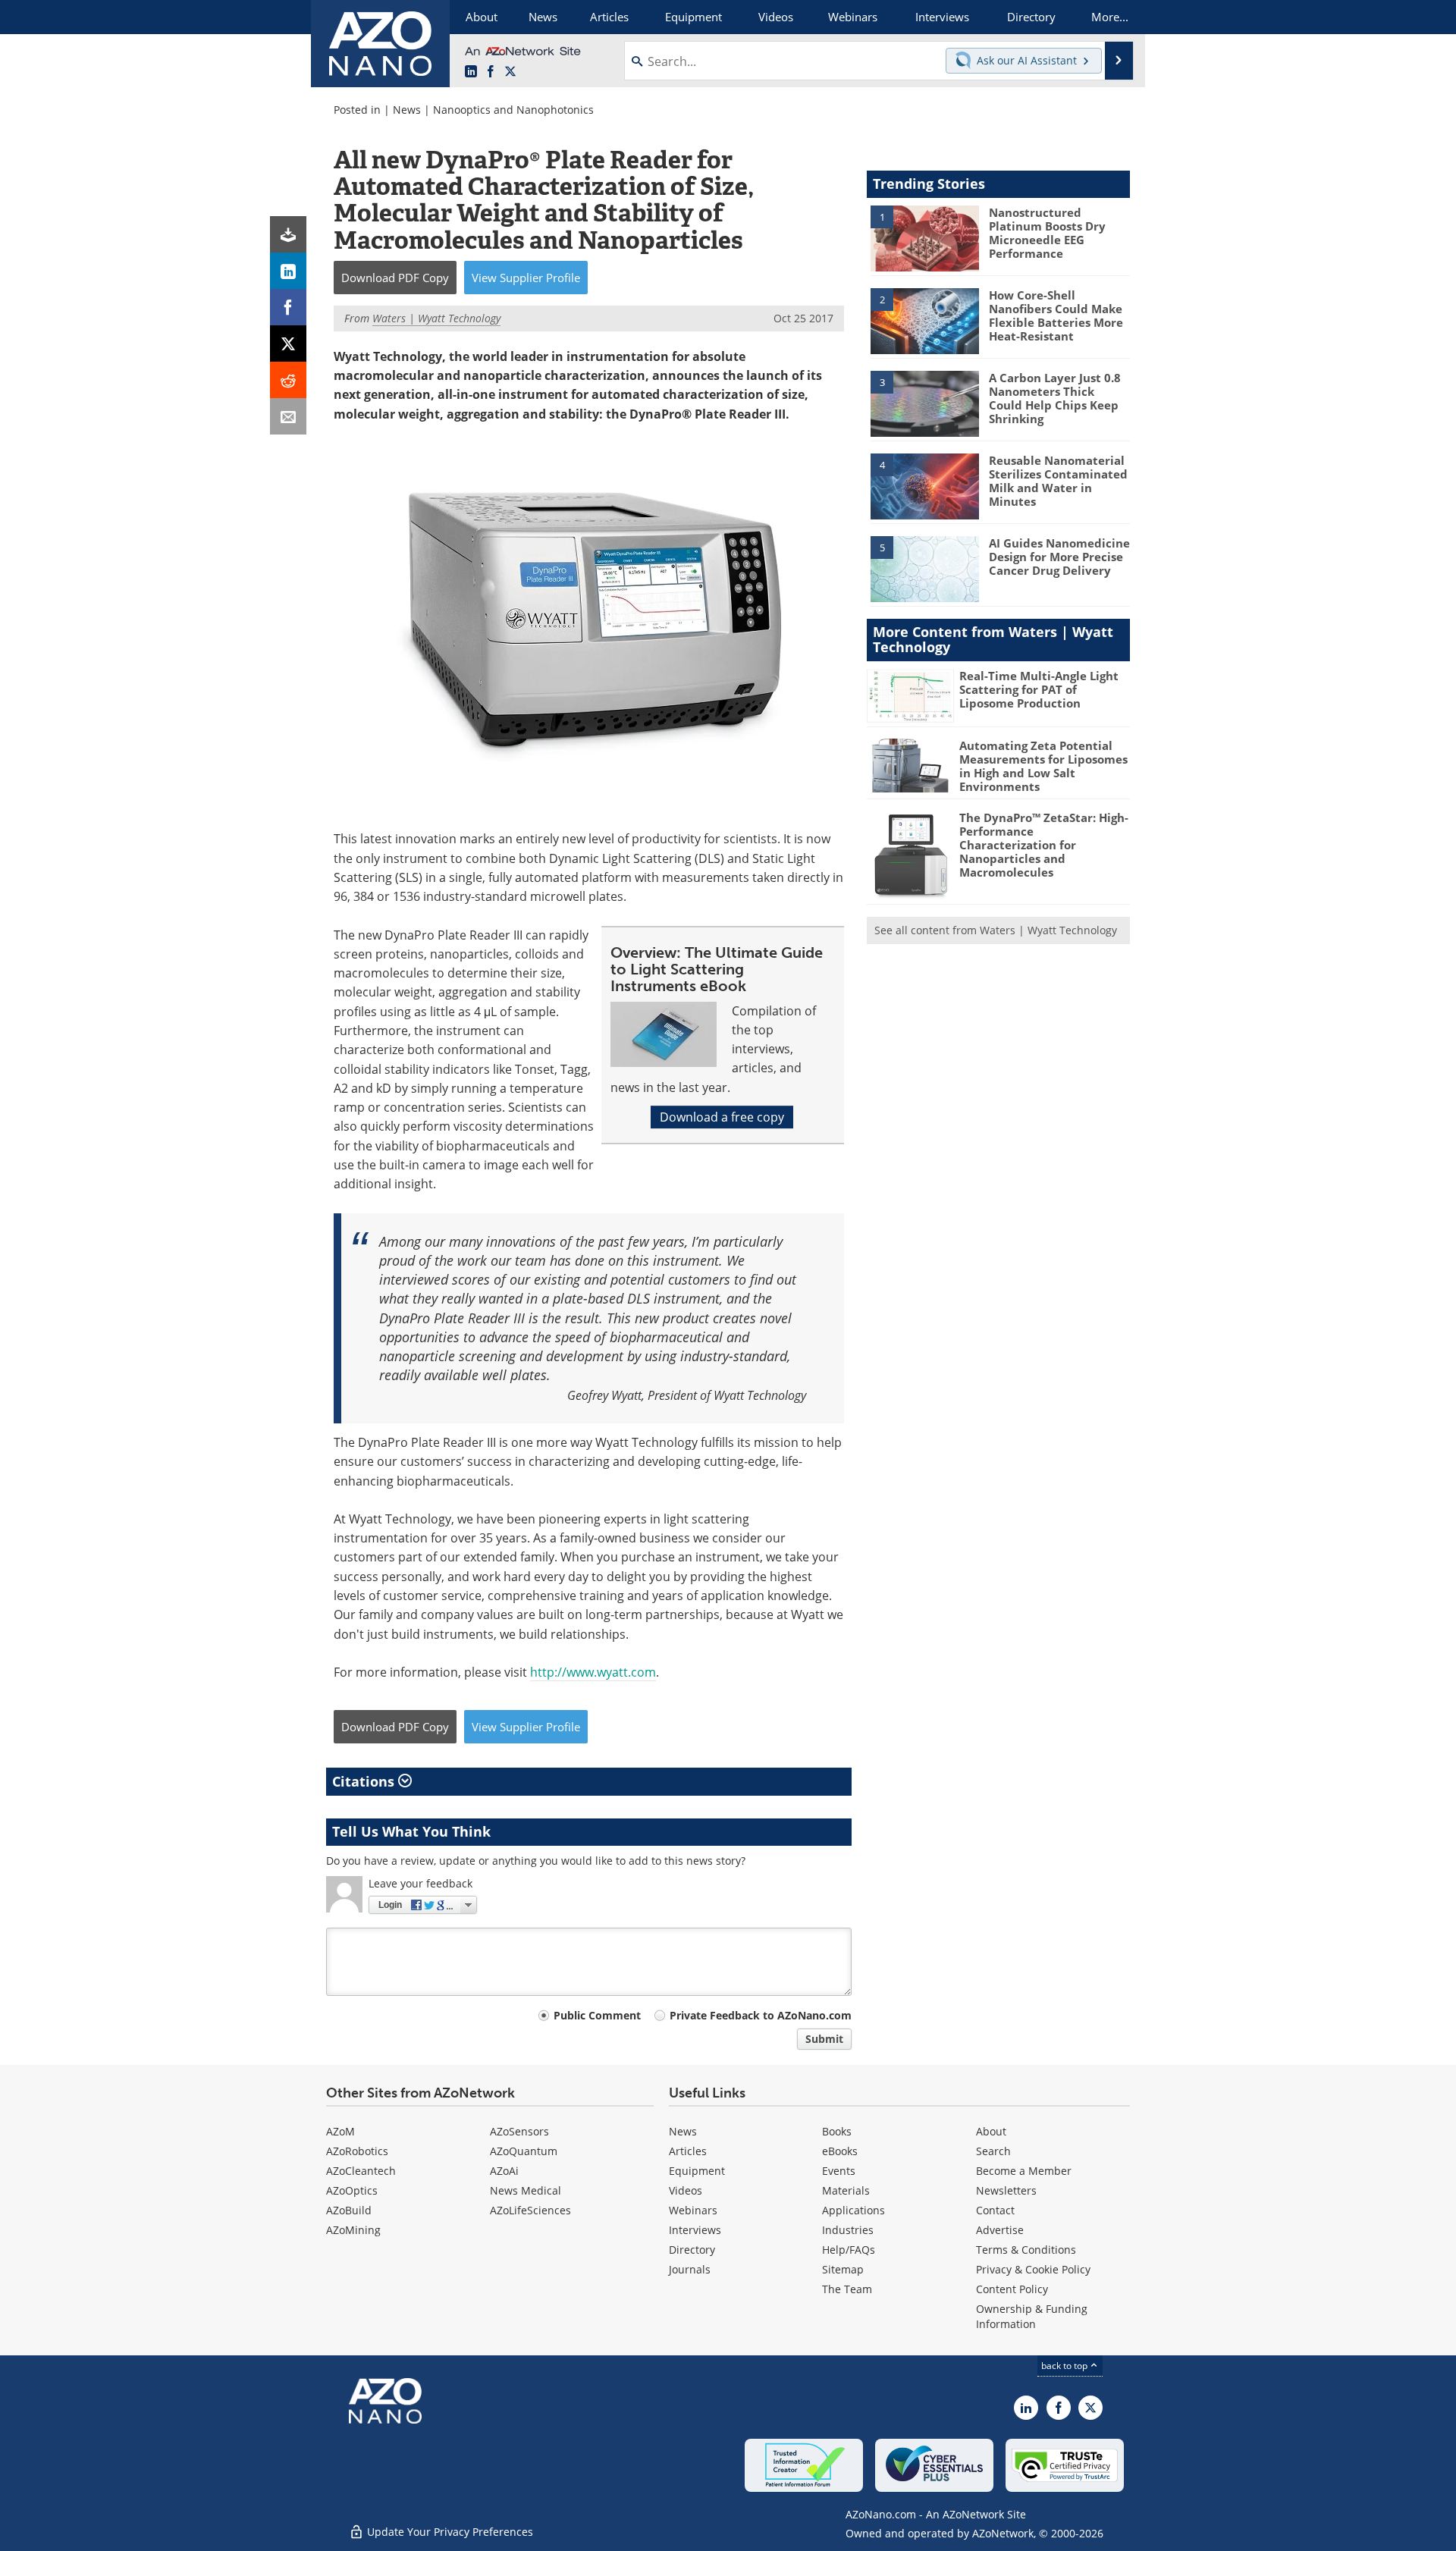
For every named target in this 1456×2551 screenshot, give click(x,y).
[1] (924, 237)
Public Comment (597, 2015)
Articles (688, 2151)
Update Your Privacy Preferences (449, 2532)
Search (993, 2151)
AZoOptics (352, 2190)
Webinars (693, 2210)
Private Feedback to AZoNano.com (761, 2015)
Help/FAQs (849, 2250)
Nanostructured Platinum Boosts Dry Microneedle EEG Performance (1047, 233)
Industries (848, 2230)
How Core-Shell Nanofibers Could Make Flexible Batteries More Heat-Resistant (1056, 315)
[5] (924, 568)
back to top (1065, 2366)
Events (839, 2171)
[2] (924, 320)
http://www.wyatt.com (593, 1672)
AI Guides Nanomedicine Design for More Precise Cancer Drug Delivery (1059, 557)
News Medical (526, 2190)
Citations (365, 1781)
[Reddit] (288, 380)
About (991, 2131)
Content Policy (1012, 2289)
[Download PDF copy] (288, 234)
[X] (288, 344)
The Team (847, 2289)
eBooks (840, 2151)
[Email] (288, 416)
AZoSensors (519, 2131)
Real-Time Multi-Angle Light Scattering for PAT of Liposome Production (1039, 689)
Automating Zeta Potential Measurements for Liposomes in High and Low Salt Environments (1043, 766)
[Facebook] (288, 307)
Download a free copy (722, 1117)
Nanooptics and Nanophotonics (513, 110)
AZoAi (504, 2171)
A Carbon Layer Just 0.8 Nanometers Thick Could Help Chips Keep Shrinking (1055, 398)
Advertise (1000, 2230)
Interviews (695, 2230)
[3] (924, 403)
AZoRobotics (357, 2151)
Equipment (697, 2171)
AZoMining (353, 2230)
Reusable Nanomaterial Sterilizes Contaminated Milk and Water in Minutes (1058, 481)
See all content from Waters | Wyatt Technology (996, 930)
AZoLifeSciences (530, 2210)
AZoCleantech (361, 2171)
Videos (686, 2190)
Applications (854, 2210)
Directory (692, 2250)
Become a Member (1024, 2171)
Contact (995, 2210)
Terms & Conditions (1026, 2250)
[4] (924, 485)
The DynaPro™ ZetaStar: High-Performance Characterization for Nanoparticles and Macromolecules (1044, 845)
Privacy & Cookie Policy (1033, 2269)
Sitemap (843, 2269)
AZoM (340, 2131)
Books (837, 2131)
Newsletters (1006, 2190)
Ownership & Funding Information (1032, 2316)
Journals (690, 2269)
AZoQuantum (524, 2151)
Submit (824, 2039)
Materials (846, 2190)
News (407, 110)
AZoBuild (349, 2210)
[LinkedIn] (288, 271)
